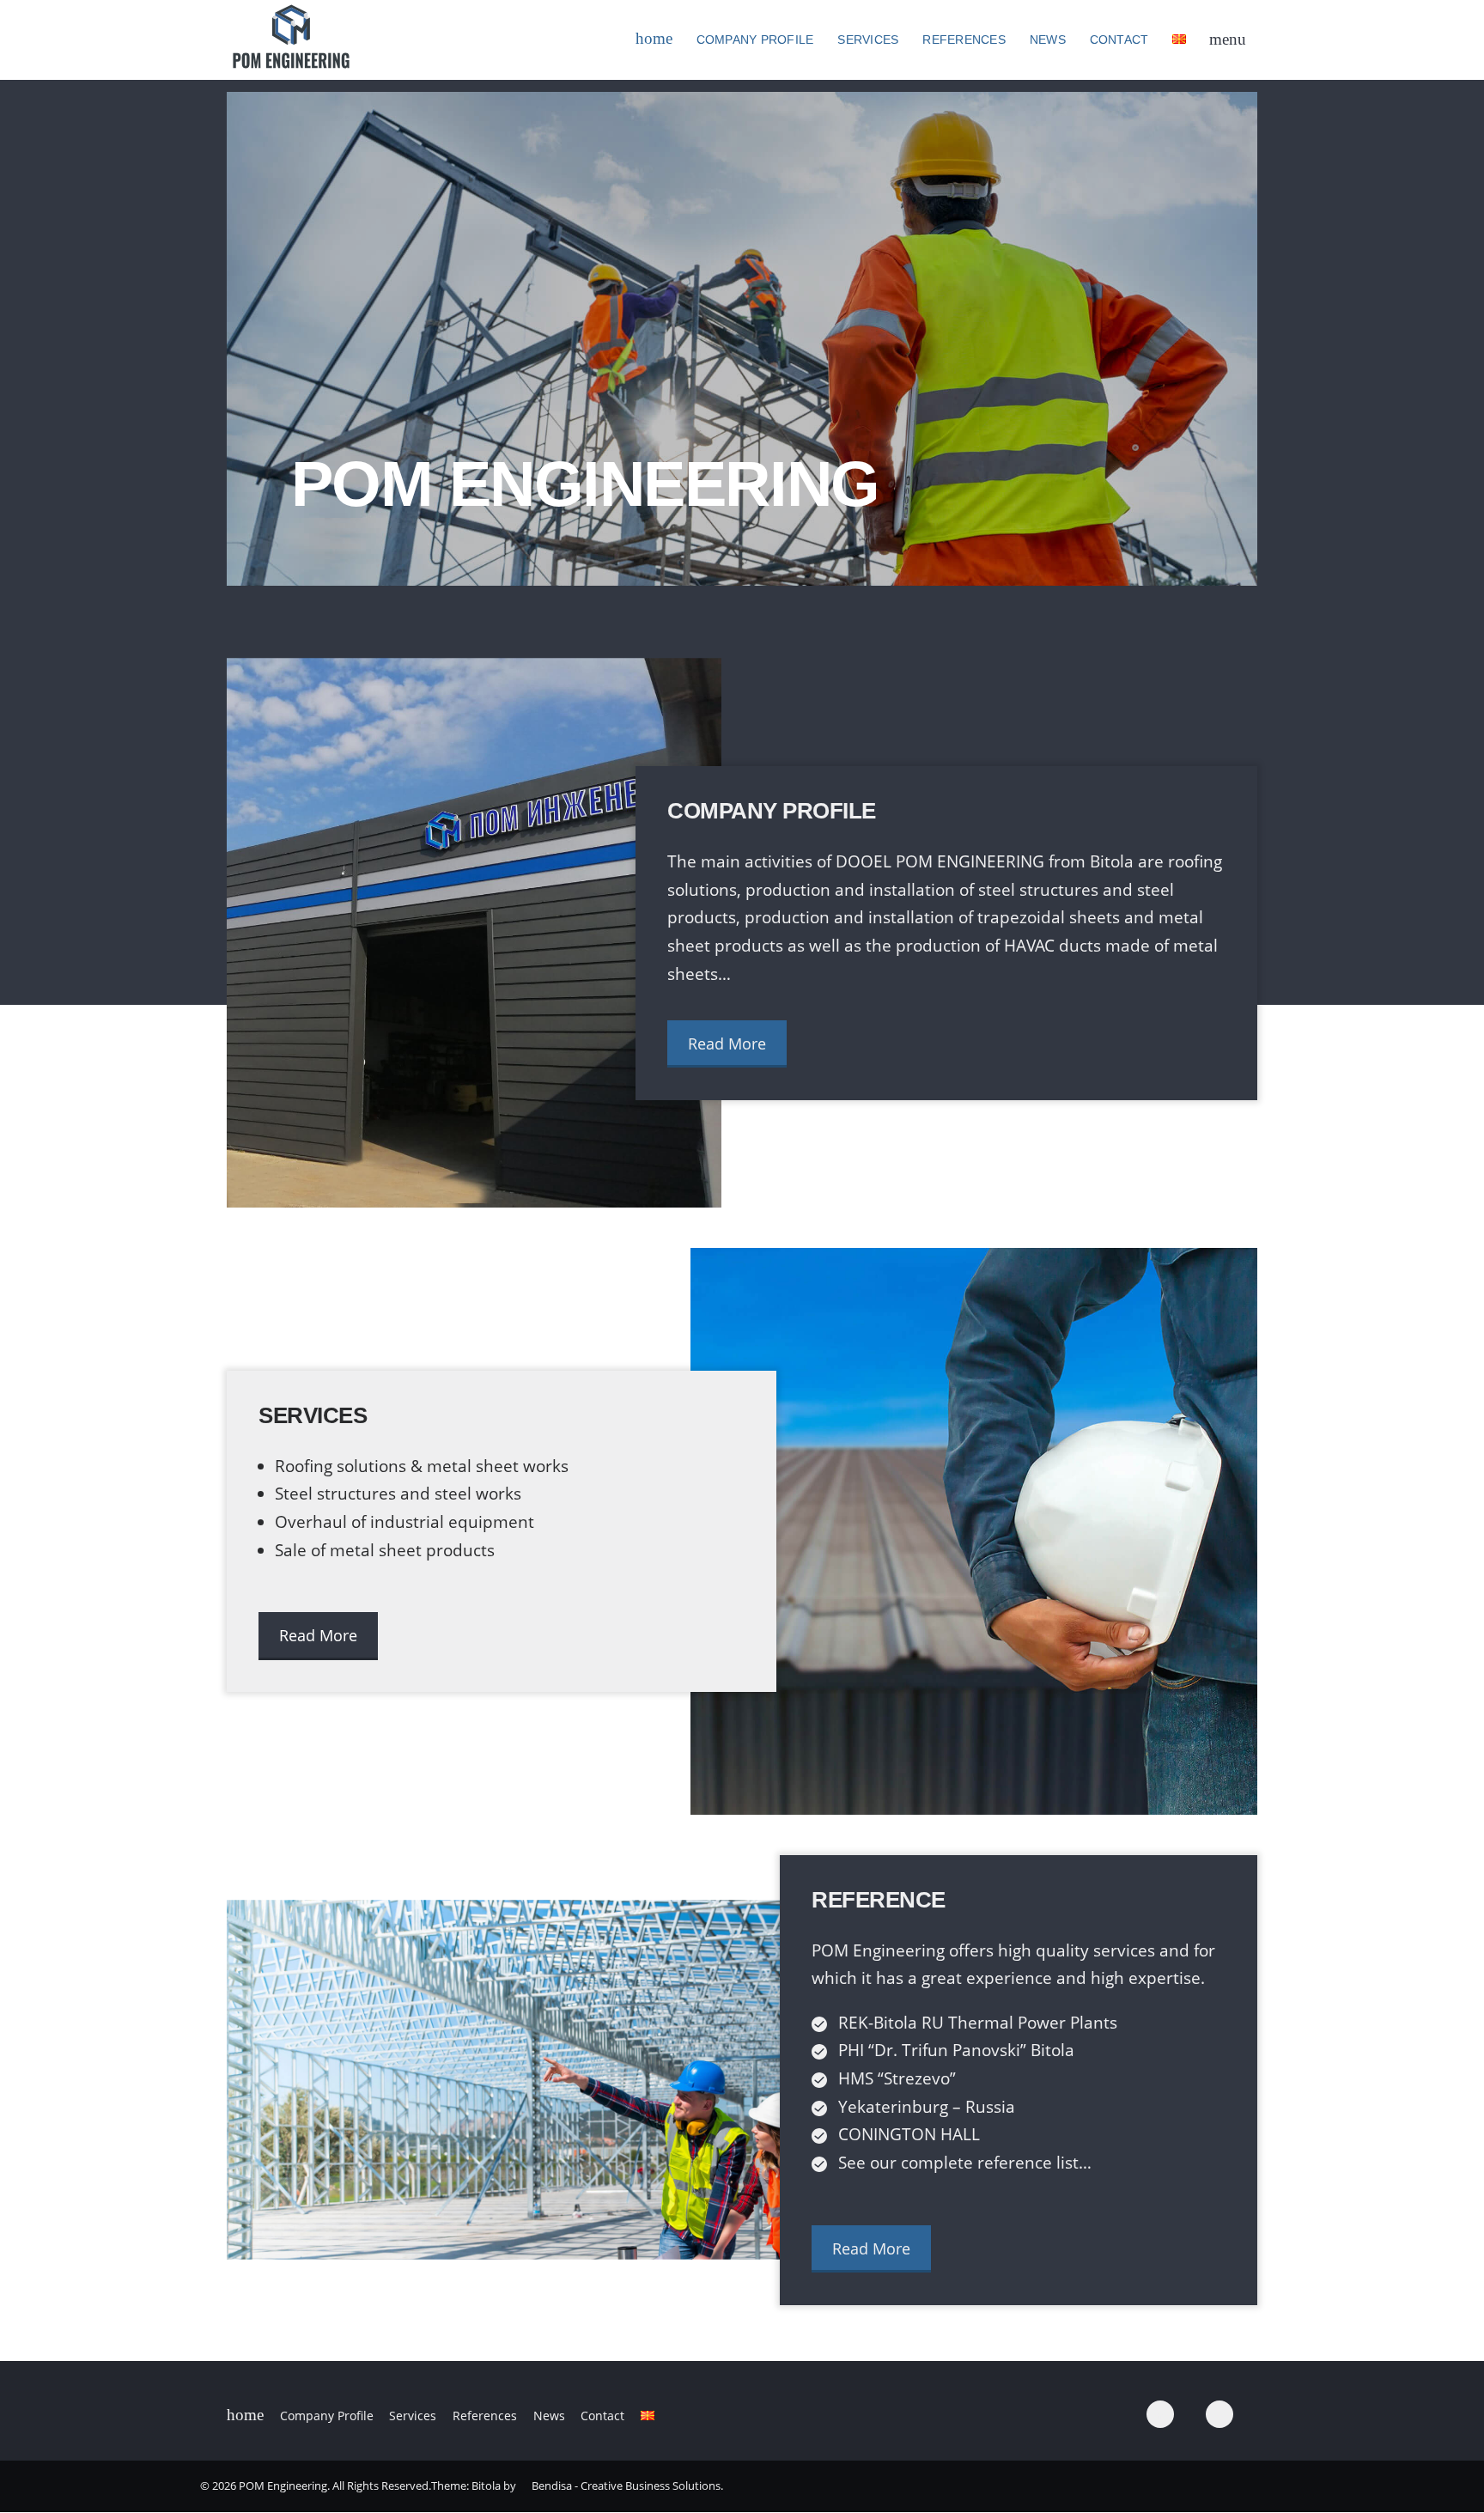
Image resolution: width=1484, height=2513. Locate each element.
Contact (1119, 40)
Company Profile (755, 40)
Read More (727, 1044)
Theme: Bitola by (474, 2486)
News (1048, 40)
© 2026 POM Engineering (264, 2486)
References (964, 40)
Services (868, 40)
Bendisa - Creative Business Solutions (626, 2486)
